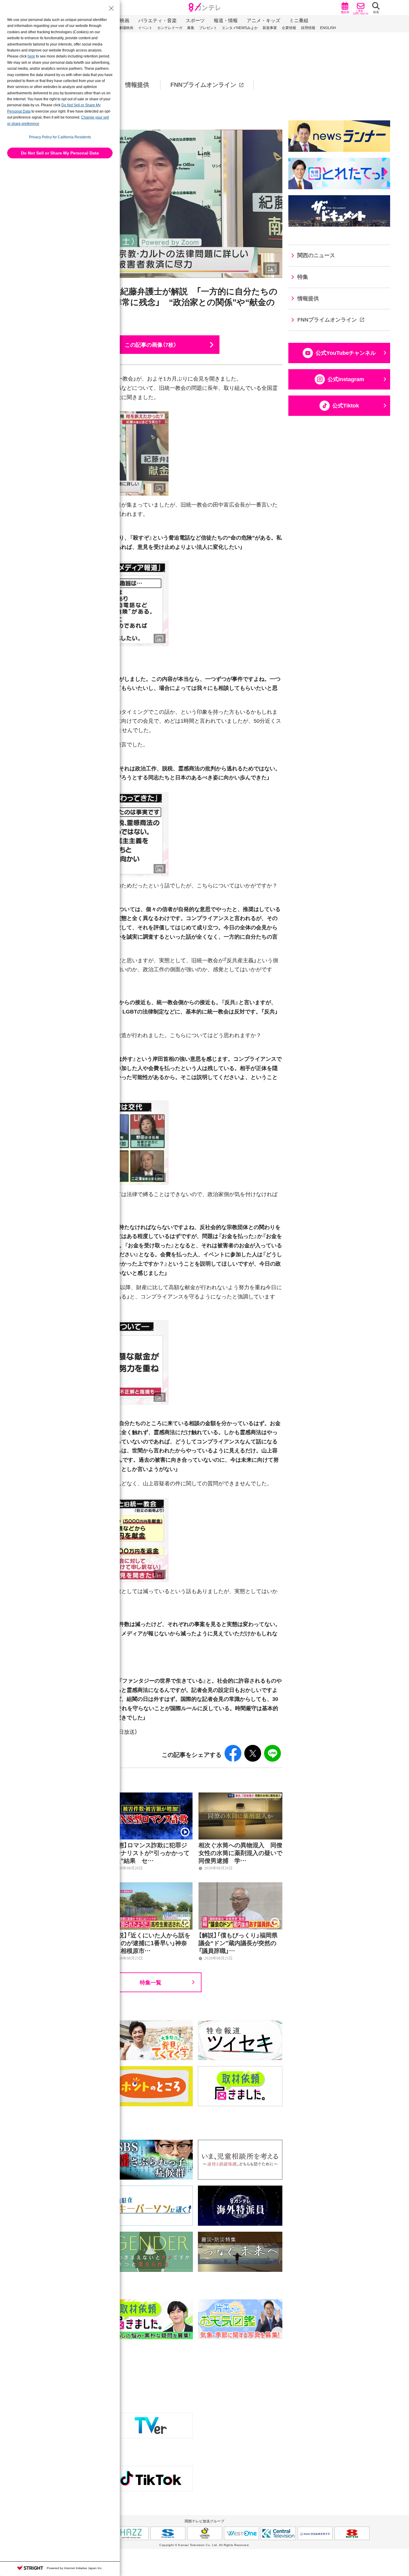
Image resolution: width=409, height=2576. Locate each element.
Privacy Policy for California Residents (60, 137)
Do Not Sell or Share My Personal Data (60, 153)
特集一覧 (151, 1982)
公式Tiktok (346, 406)
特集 (303, 277)
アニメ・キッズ (263, 21)
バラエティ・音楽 (157, 21)
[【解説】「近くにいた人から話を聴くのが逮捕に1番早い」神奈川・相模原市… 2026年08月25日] (151, 1886)
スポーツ (195, 21)
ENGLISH (328, 28)
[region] (205, 85)
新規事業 (270, 28)
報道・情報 (226, 21)
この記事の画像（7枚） (151, 344)
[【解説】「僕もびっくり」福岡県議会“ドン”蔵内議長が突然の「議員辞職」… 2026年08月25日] (240, 1886)
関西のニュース (316, 255)
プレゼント (208, 28)
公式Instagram (346, 379)
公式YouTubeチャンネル (346, 353)
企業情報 (289, 28)
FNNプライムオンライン (203, 85)
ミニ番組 (299, 21)
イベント (145, 28)
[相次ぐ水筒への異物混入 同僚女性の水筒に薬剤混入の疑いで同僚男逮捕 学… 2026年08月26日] (240, 1796)
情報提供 (137, 85)
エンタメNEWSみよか (240, 28)
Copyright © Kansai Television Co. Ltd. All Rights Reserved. (205, 2545)
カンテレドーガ (170, 28)
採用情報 (308, 28)
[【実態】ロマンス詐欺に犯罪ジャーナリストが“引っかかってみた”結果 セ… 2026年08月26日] (151, 1796)
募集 (191, 28)
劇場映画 (126, 28)
